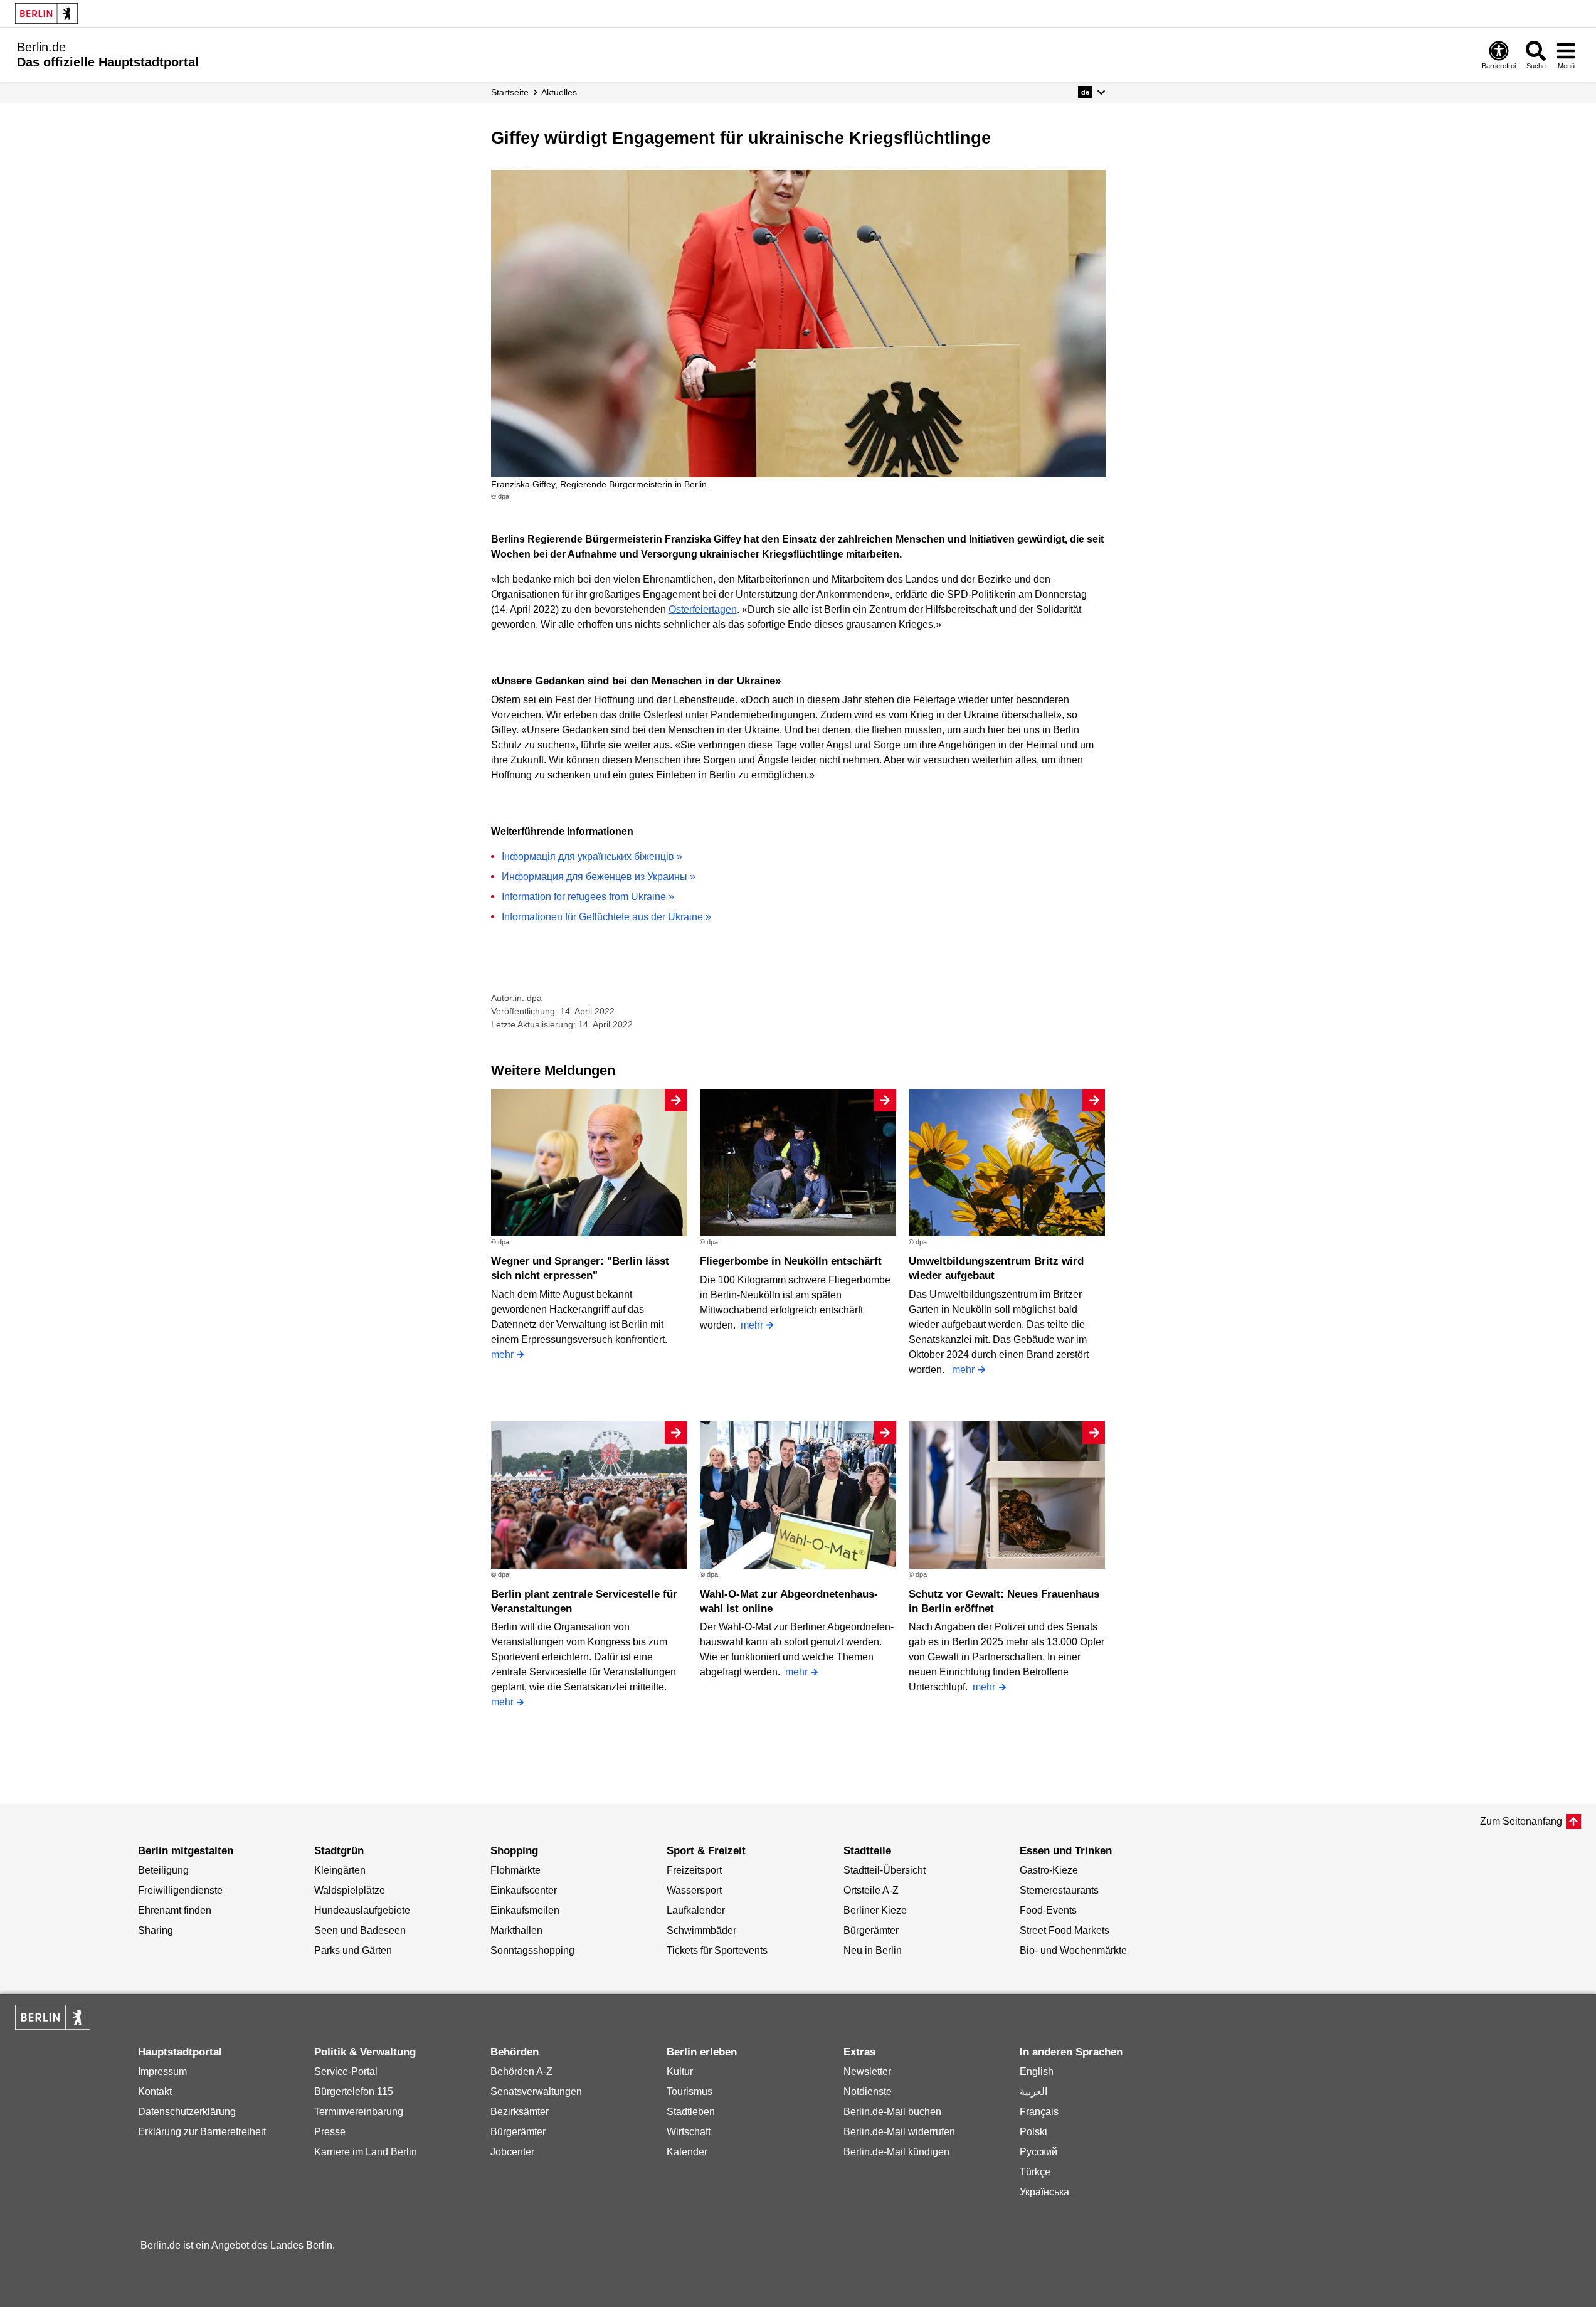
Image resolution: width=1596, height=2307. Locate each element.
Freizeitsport (694, 1870)
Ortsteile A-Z (871, 1890)
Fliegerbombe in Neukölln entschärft (791, 1261)
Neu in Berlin (873, 1950)
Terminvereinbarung (359, 2112)
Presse (330, 2132)
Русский (1038, 2152)
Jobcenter (512, 2152)
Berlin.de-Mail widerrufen (899, 2132)
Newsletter (867, 2071)
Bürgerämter (871, 1930)
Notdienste (868, 2092)
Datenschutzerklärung (187, 2112)
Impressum (162, 2071)
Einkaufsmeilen (525, 1910)
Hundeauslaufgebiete (362, 1910)
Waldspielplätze (350, 1890)
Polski (1033, 2132)
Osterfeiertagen (703, 609)
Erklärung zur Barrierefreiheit (202, 2132)
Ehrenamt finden (175, 1910)
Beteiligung (163, 1870)
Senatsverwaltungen (536, 2092)
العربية (1033, 2092)
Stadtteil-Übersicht (885, 1870)
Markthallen (516, 1930)
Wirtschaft (689, 2132)
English (1037, 2071)
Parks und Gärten (353, 1950)
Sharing (156, 1930)
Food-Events (1048, 1910)
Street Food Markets (1065, 1930)
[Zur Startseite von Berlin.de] (53, 2026)
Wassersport (694, 1890)
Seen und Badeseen (360, 1930)
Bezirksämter (520, 2112)
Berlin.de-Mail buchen (892, 2112)
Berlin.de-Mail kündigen (896, 2152)
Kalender (687, 2152)
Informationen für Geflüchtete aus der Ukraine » (606, 917)
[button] (1091, 92)
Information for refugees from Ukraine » (588, 897)
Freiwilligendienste (180, 1890)
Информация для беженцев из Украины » (599, 877)
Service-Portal (346, 2071)
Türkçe (1035, 2172)
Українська (1044, 2192)
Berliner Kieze (875, 1910)
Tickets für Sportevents (717, 1950)
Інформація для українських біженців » (592, 857)
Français (1039, 2112)
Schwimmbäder (701, 1930)
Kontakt (155, 2092)
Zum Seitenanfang (1521, 1821)
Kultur (680, 2071)
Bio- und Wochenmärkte (1073, 1950)
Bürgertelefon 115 (354, 2092)
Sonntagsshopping (532, 1950)
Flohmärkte (515, 1870)
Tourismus (690, 2092)
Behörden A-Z (521, 2071)
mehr (502, 1355)
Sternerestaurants (1059, 1890)
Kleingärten (340, 1870)
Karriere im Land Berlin (366, 2152)
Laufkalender (696, 1910)
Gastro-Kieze (1049, 1870)
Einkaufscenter (524, 1890)
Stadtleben (691, 2112)
